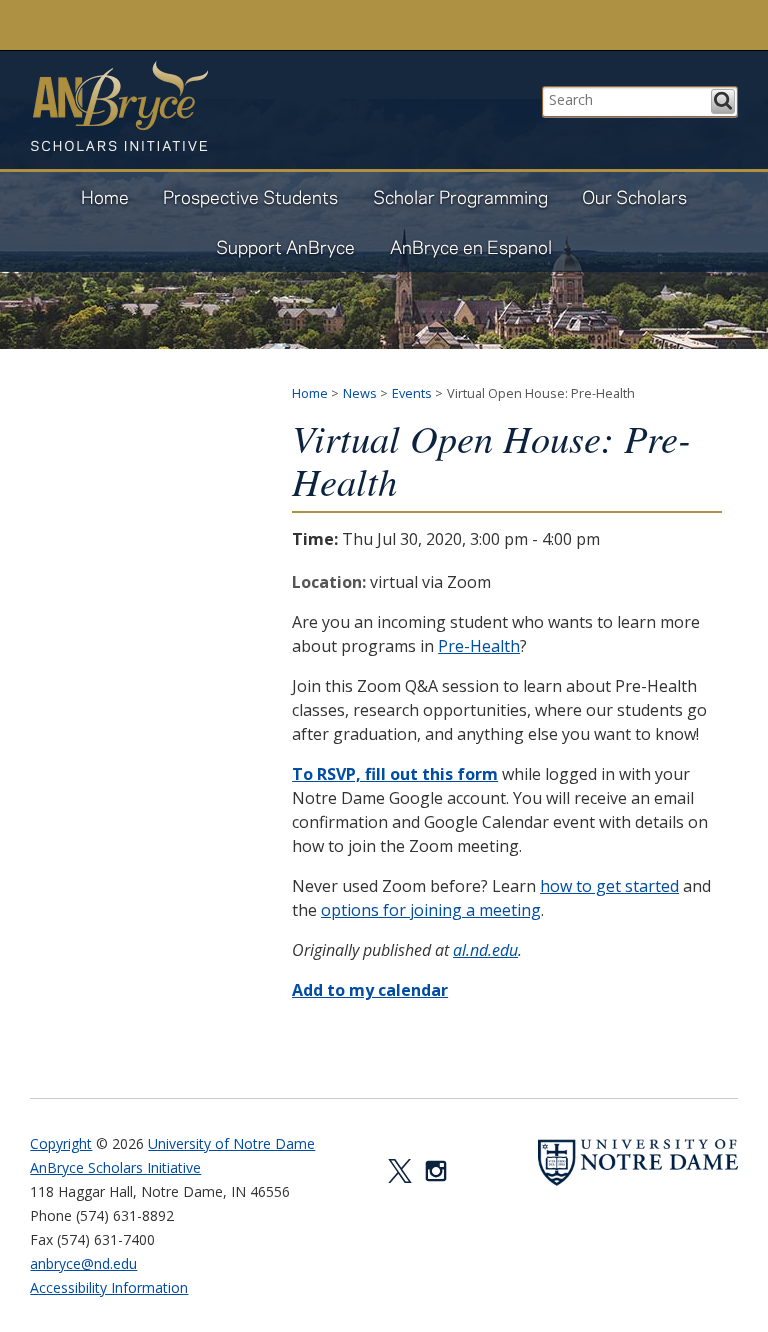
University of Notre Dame (231, 1143)
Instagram (436, 1171)
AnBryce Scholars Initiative (119, 106)
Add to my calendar (370, 990)
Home (105, 196)
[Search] (723, 101)
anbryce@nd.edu (83, 1263)
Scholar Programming (460, 196)
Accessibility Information (109, 1287)
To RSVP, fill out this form (395, 774)
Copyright (61, 1143)
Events (412, 393)
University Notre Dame (180, 25)
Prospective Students (250, 196)
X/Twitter (400, 1171)
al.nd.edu (485, 950)
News (360, 393)
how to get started (609, 886)
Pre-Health (479, 646)
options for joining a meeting (431, 910)
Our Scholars (634, 196)
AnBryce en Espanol (471, 246)
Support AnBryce (285, 246)
